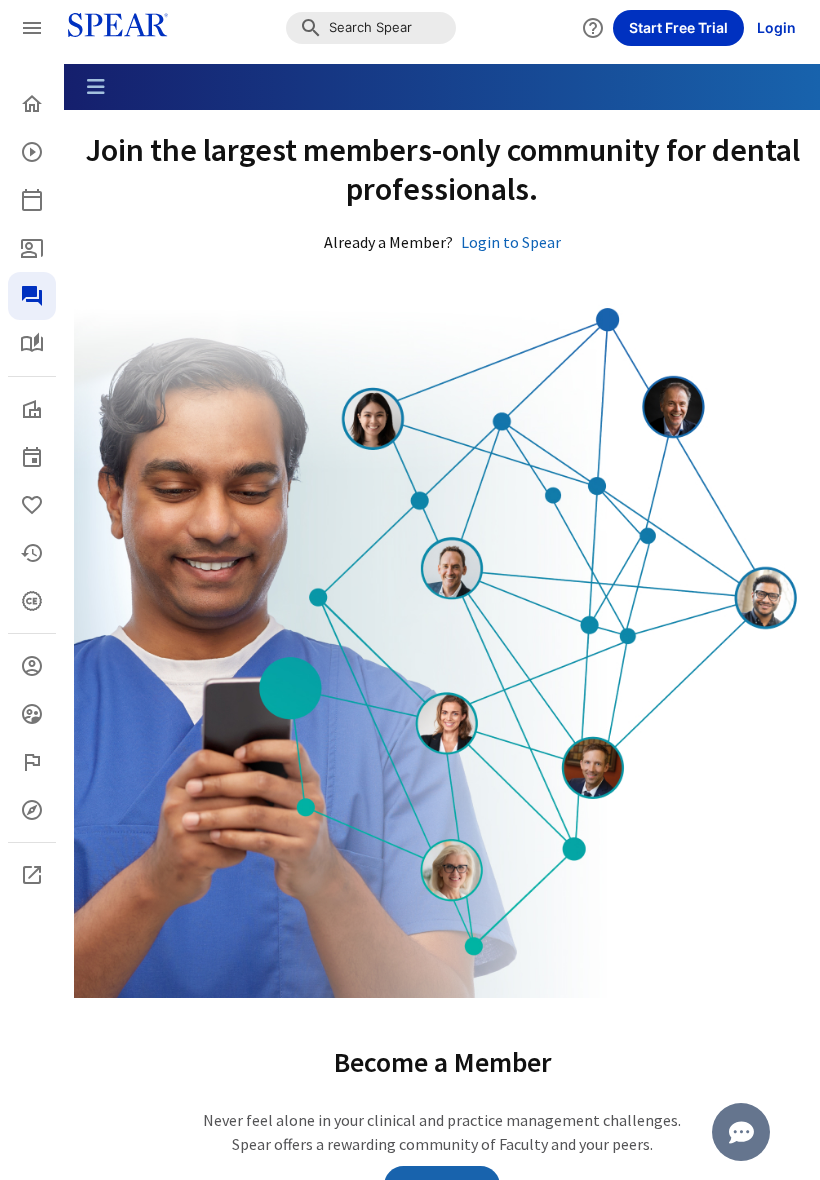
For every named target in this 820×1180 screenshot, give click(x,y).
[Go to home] (112, 28)
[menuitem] (32, 104)
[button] (371, 28)
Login (776, 27)
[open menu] (32, 28)
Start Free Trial (678, 27)
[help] (593, 28)
